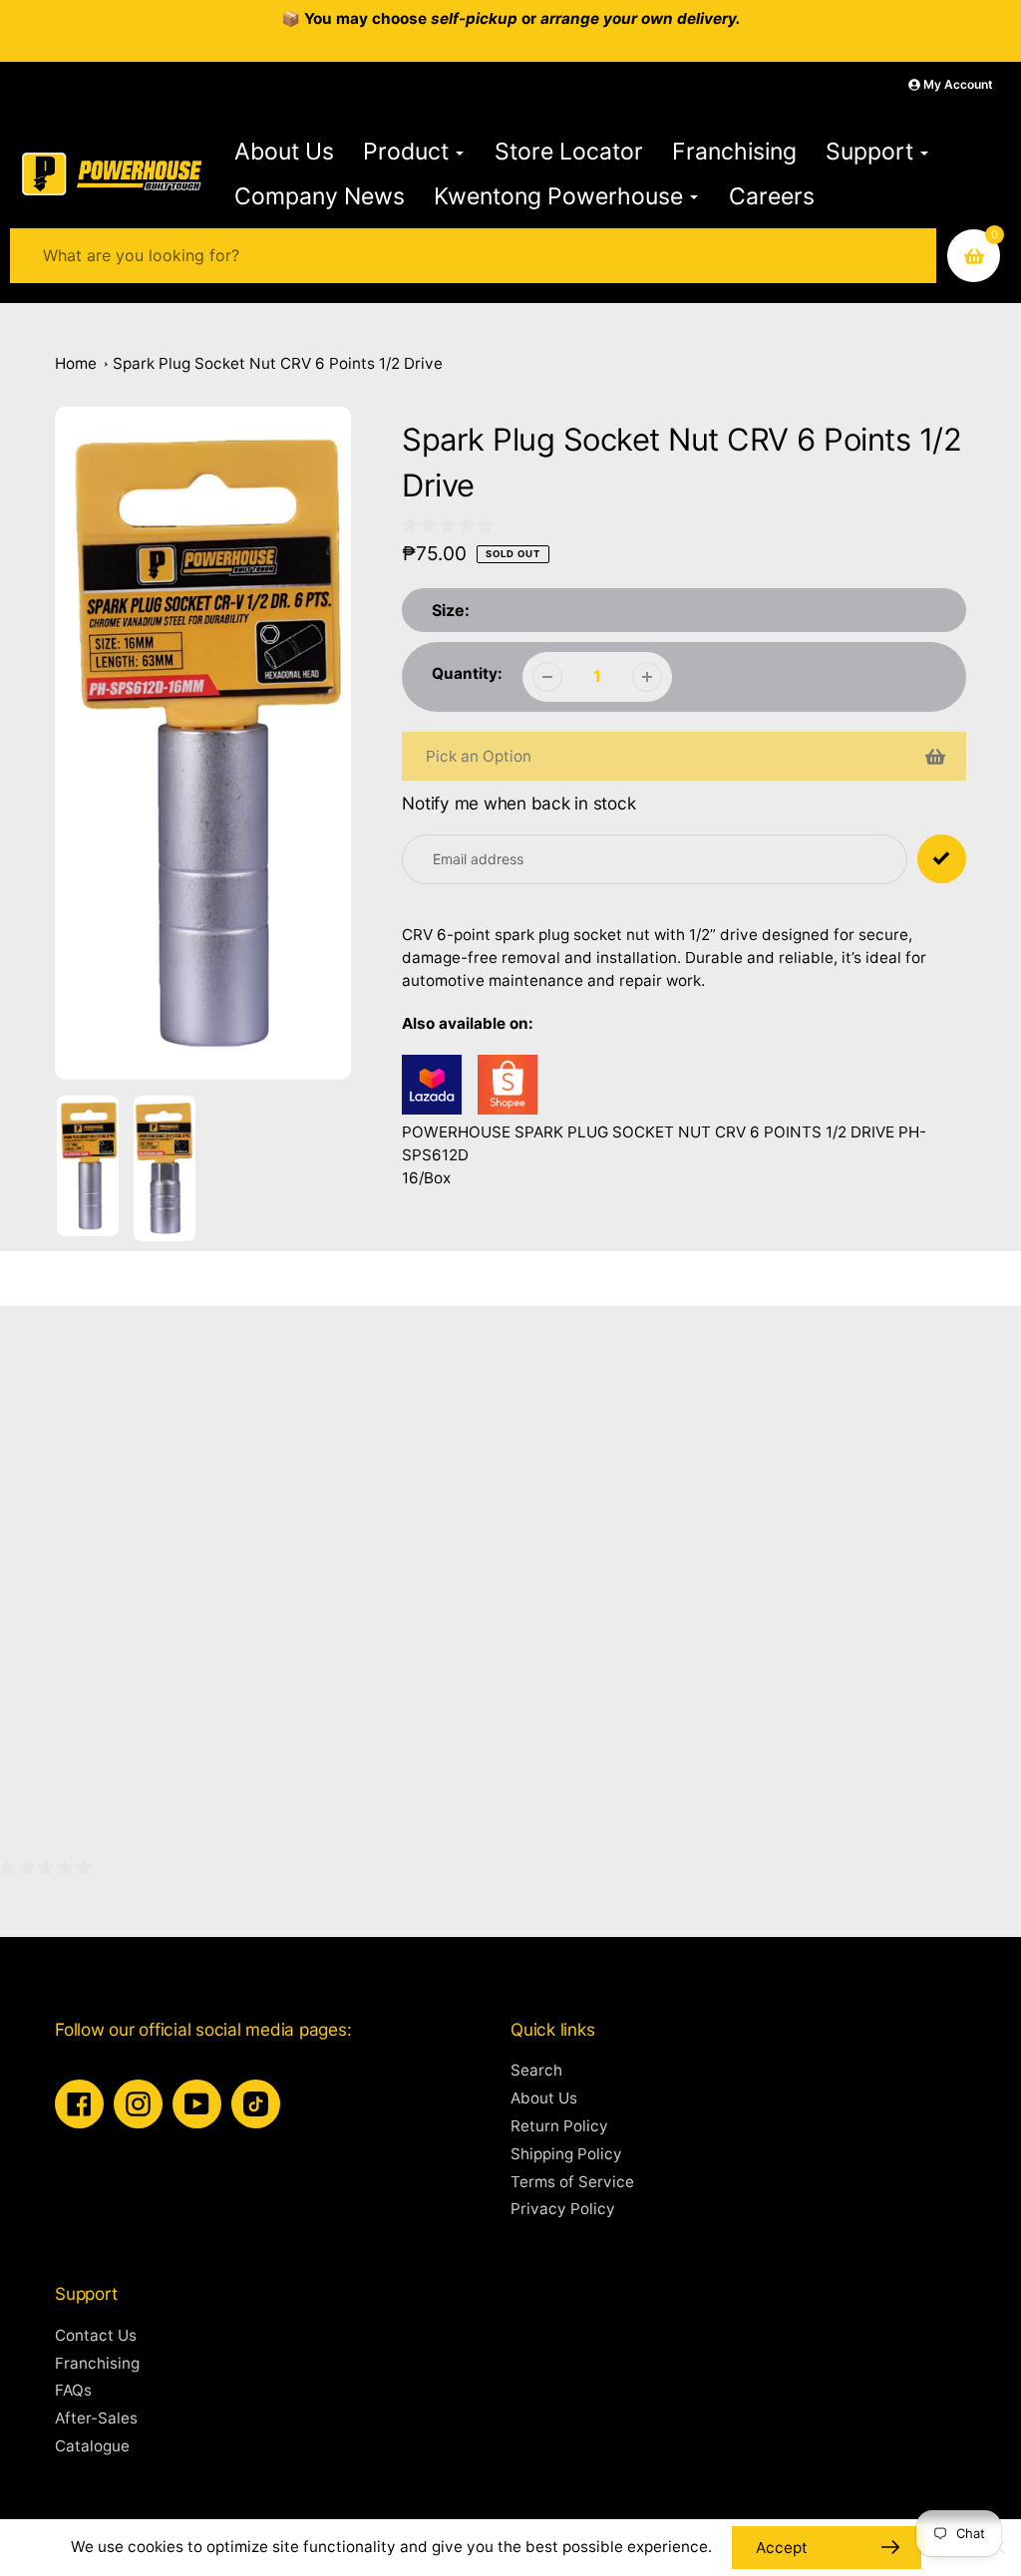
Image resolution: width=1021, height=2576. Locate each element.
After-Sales (96, 2418)
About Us (544, 2098)
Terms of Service (572, 2182)
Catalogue (92, 2446)
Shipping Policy (566, 2154)
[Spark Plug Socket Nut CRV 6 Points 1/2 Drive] (432, 1109)
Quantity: (467, 673)
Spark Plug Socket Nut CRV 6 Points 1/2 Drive (278, 363)
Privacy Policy (563, 2209)
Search (536, 2070)
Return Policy (559, 2126)
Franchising (97, 2363)
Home (76, 363)
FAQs (73, 2390)
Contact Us (96, 2335)
